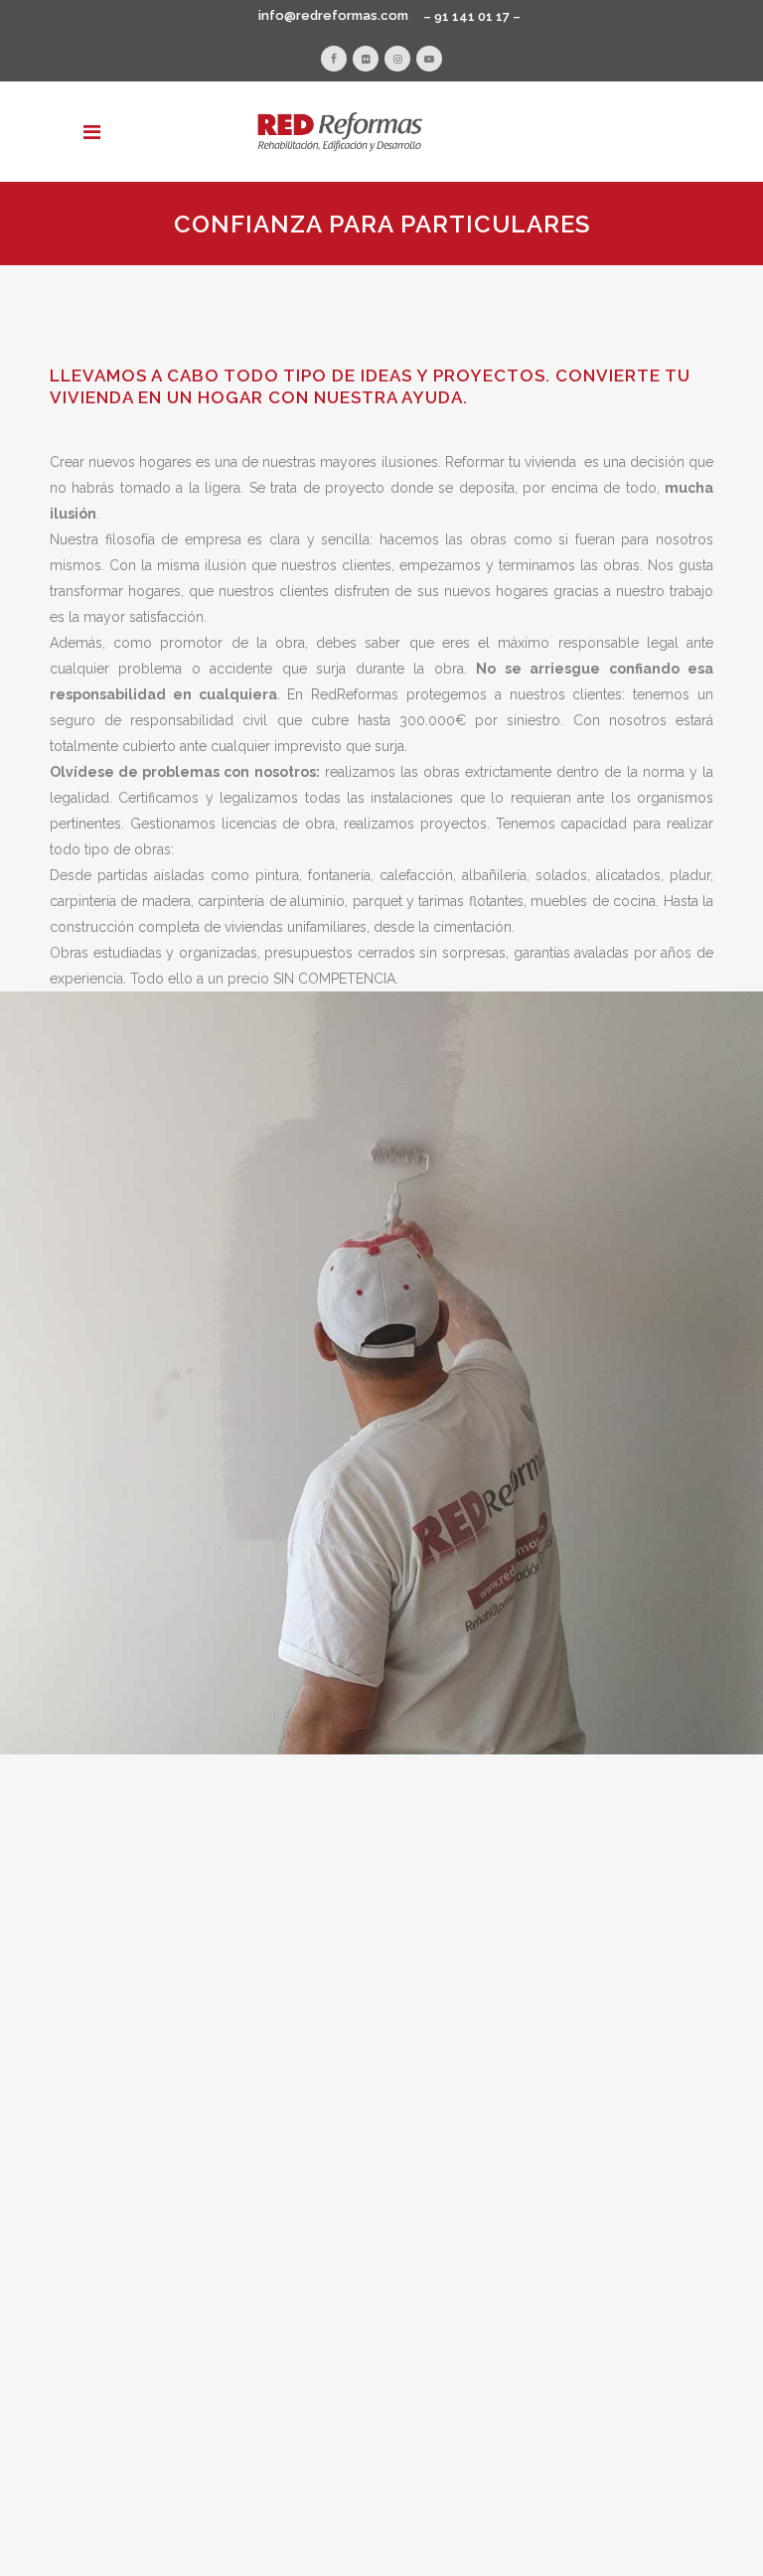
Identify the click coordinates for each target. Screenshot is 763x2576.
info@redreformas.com (333, 15)
